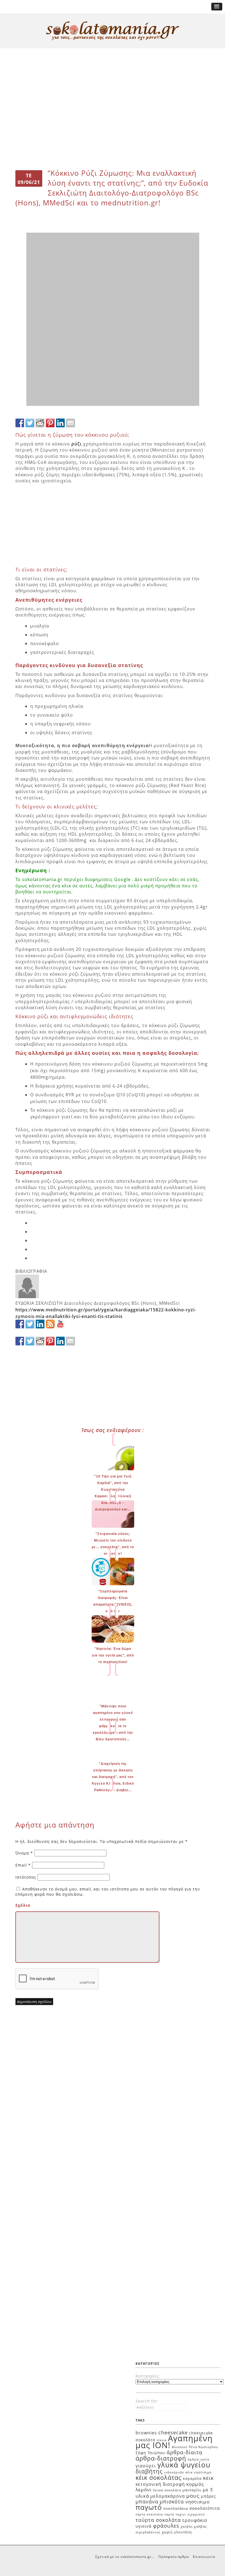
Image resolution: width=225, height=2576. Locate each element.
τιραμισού (196, 2514)
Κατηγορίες (147, 2376)
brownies (146, 2433)
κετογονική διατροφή (160, 2484)
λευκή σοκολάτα (167, 2490)
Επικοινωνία (204, 2557)
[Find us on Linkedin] (40, 1324)
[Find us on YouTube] (60, 1324)
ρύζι (77, 444)
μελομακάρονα (168, 2496)
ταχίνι (181, 2514)
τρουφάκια (195, 2520)
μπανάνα (147, 2501)
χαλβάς (187, 2526)
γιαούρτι (146, 2466)
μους (193, 2496)
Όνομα (24, 1853)
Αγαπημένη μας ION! (174, 2442)
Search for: (147, 2401)
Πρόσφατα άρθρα (174, 2557)
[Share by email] (71, 423)
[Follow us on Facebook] (20, 1324)
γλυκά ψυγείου (184, 2465)
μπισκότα (172, 2501)
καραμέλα (192, 2478)
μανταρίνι (192, 2490)
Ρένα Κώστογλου (203, 2447)
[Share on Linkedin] (60, 423)
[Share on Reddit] (40, 423)
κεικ (208, 2478)
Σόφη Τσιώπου (150, 2453)
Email (23, 1865)
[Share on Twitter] (30, 423)
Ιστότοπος (26, 1877)
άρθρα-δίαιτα (185, 2452)
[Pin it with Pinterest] (50, 423)
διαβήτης (149, 2471)
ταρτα (169, 2514)
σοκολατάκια (176, 2508)
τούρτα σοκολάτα (158, 2520)
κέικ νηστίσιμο (199, 2472)
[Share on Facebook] (20, 423)
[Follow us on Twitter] (30, 1324)
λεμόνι (144, 2490)
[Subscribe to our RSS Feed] (50, 1324)
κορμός (195, 2484)
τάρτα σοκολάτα (149, 2514)
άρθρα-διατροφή (161, 2458)
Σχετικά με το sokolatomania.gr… (125, 2557)
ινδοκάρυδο (174, 2472)
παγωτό (149, 2507)
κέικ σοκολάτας (159, 2477)
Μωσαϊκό (180, 2447)
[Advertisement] (113, 69)
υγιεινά (144, 2526)
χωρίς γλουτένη (177, 2532)
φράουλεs (166, 2526)
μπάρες (208, 2496)
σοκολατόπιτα (205, 2508)
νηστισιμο (197, 2502)
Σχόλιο (23, 1905)
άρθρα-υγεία (199, 2459)
